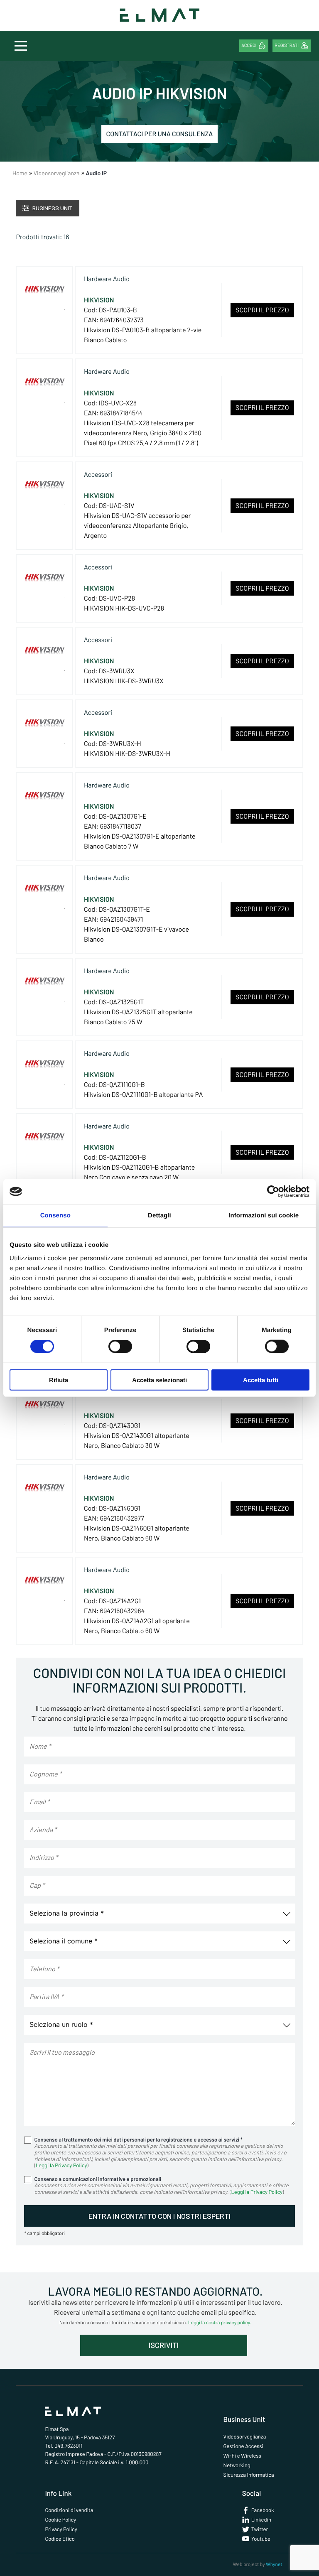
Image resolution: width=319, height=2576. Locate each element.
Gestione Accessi (243, 2446)
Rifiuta (59, 1380)
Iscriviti (164, 2345)
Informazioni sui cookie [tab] (264, 1216)
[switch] (120, 1347)
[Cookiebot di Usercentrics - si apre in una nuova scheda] (273, 1192)
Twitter (260, 2529)
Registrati (287, 45)
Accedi (249, 45)
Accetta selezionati (159, 1380)
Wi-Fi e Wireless (242, 2456)
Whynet (274, 2564)
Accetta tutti (261, 1380)
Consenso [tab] (55, 1216)
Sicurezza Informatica (249, 2475)
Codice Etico (60, 2539)
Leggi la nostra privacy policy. (220, 2323)
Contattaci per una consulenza (160, 134)
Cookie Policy (60, 2520)
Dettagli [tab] (159, 1216)
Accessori (98, 475)
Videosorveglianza (245, 2436)
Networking (237, 2465)
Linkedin (261, 2520)
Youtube (261, 2539)
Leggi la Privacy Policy (61, 2165)
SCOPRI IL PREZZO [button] (262, 310)
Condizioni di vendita (69, 2510)
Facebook (263, 2510)
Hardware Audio (107, 279)
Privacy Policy (61, 2529)
